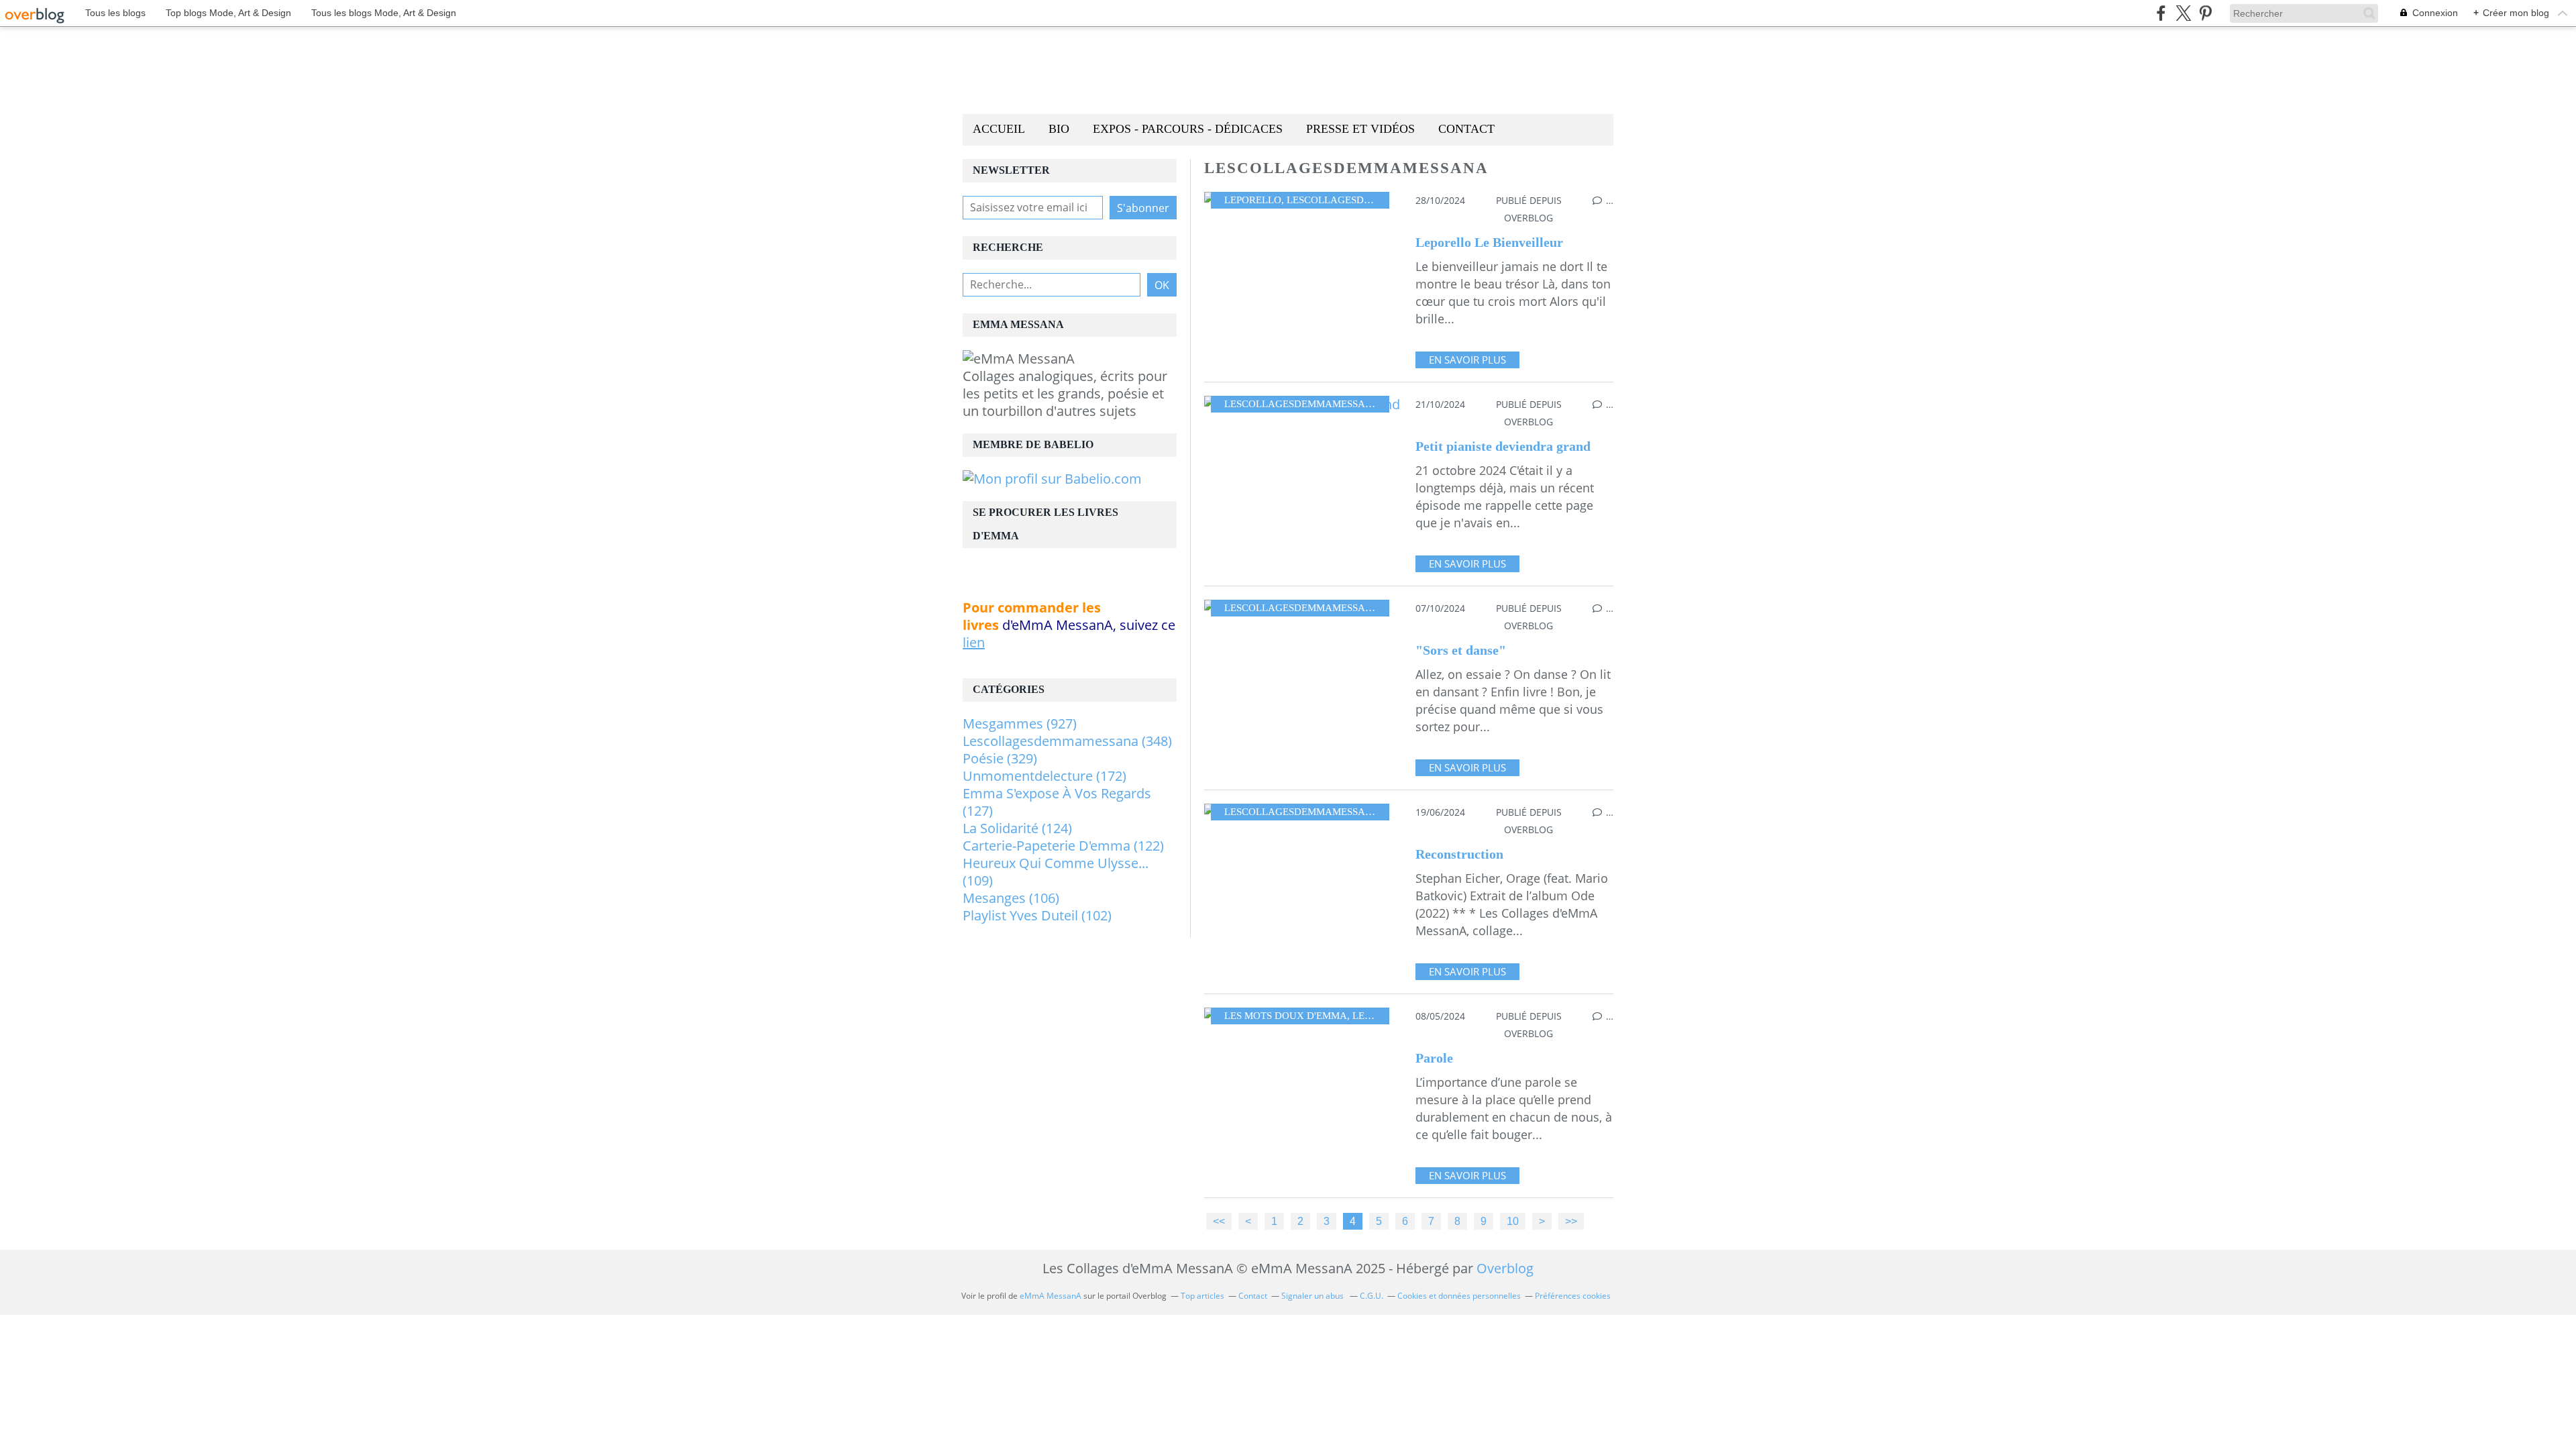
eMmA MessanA (1051, 1296)
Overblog (1505, 1268)
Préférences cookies (1573, 1296)
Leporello (1253, 200)
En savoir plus (1467, 360)
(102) (1037, 915)
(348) (1067, 741)
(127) (1057, 802)
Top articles (1202, 1296)
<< (1219, 1221)
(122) (1063, 846)
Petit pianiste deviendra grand (1503, 446)
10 (1513, 1221)
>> (1571, 1221)
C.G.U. (1372, 1296)
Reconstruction (1459, 854)
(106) (1011, 898)
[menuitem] (999, 130)
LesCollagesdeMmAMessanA (1364, 200)
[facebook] (2161, 13)
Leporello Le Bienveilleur (1489, 242)
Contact (1466, 129)
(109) (1056, 872)
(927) (1020, 723)
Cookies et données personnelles (1459, 1296)
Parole (1434, 1058)
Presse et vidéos (1360, 129)
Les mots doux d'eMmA (1286, 1016)
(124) (1017, 828)
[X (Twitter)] (2183, 13)
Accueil (999, 129)
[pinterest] (2205, 13)
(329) (1000, 758)
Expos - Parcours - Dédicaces (1188, 129)
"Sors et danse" (1461, 650)
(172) (1044, 776)
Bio (1059, 129)
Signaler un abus (1313, 1296)
